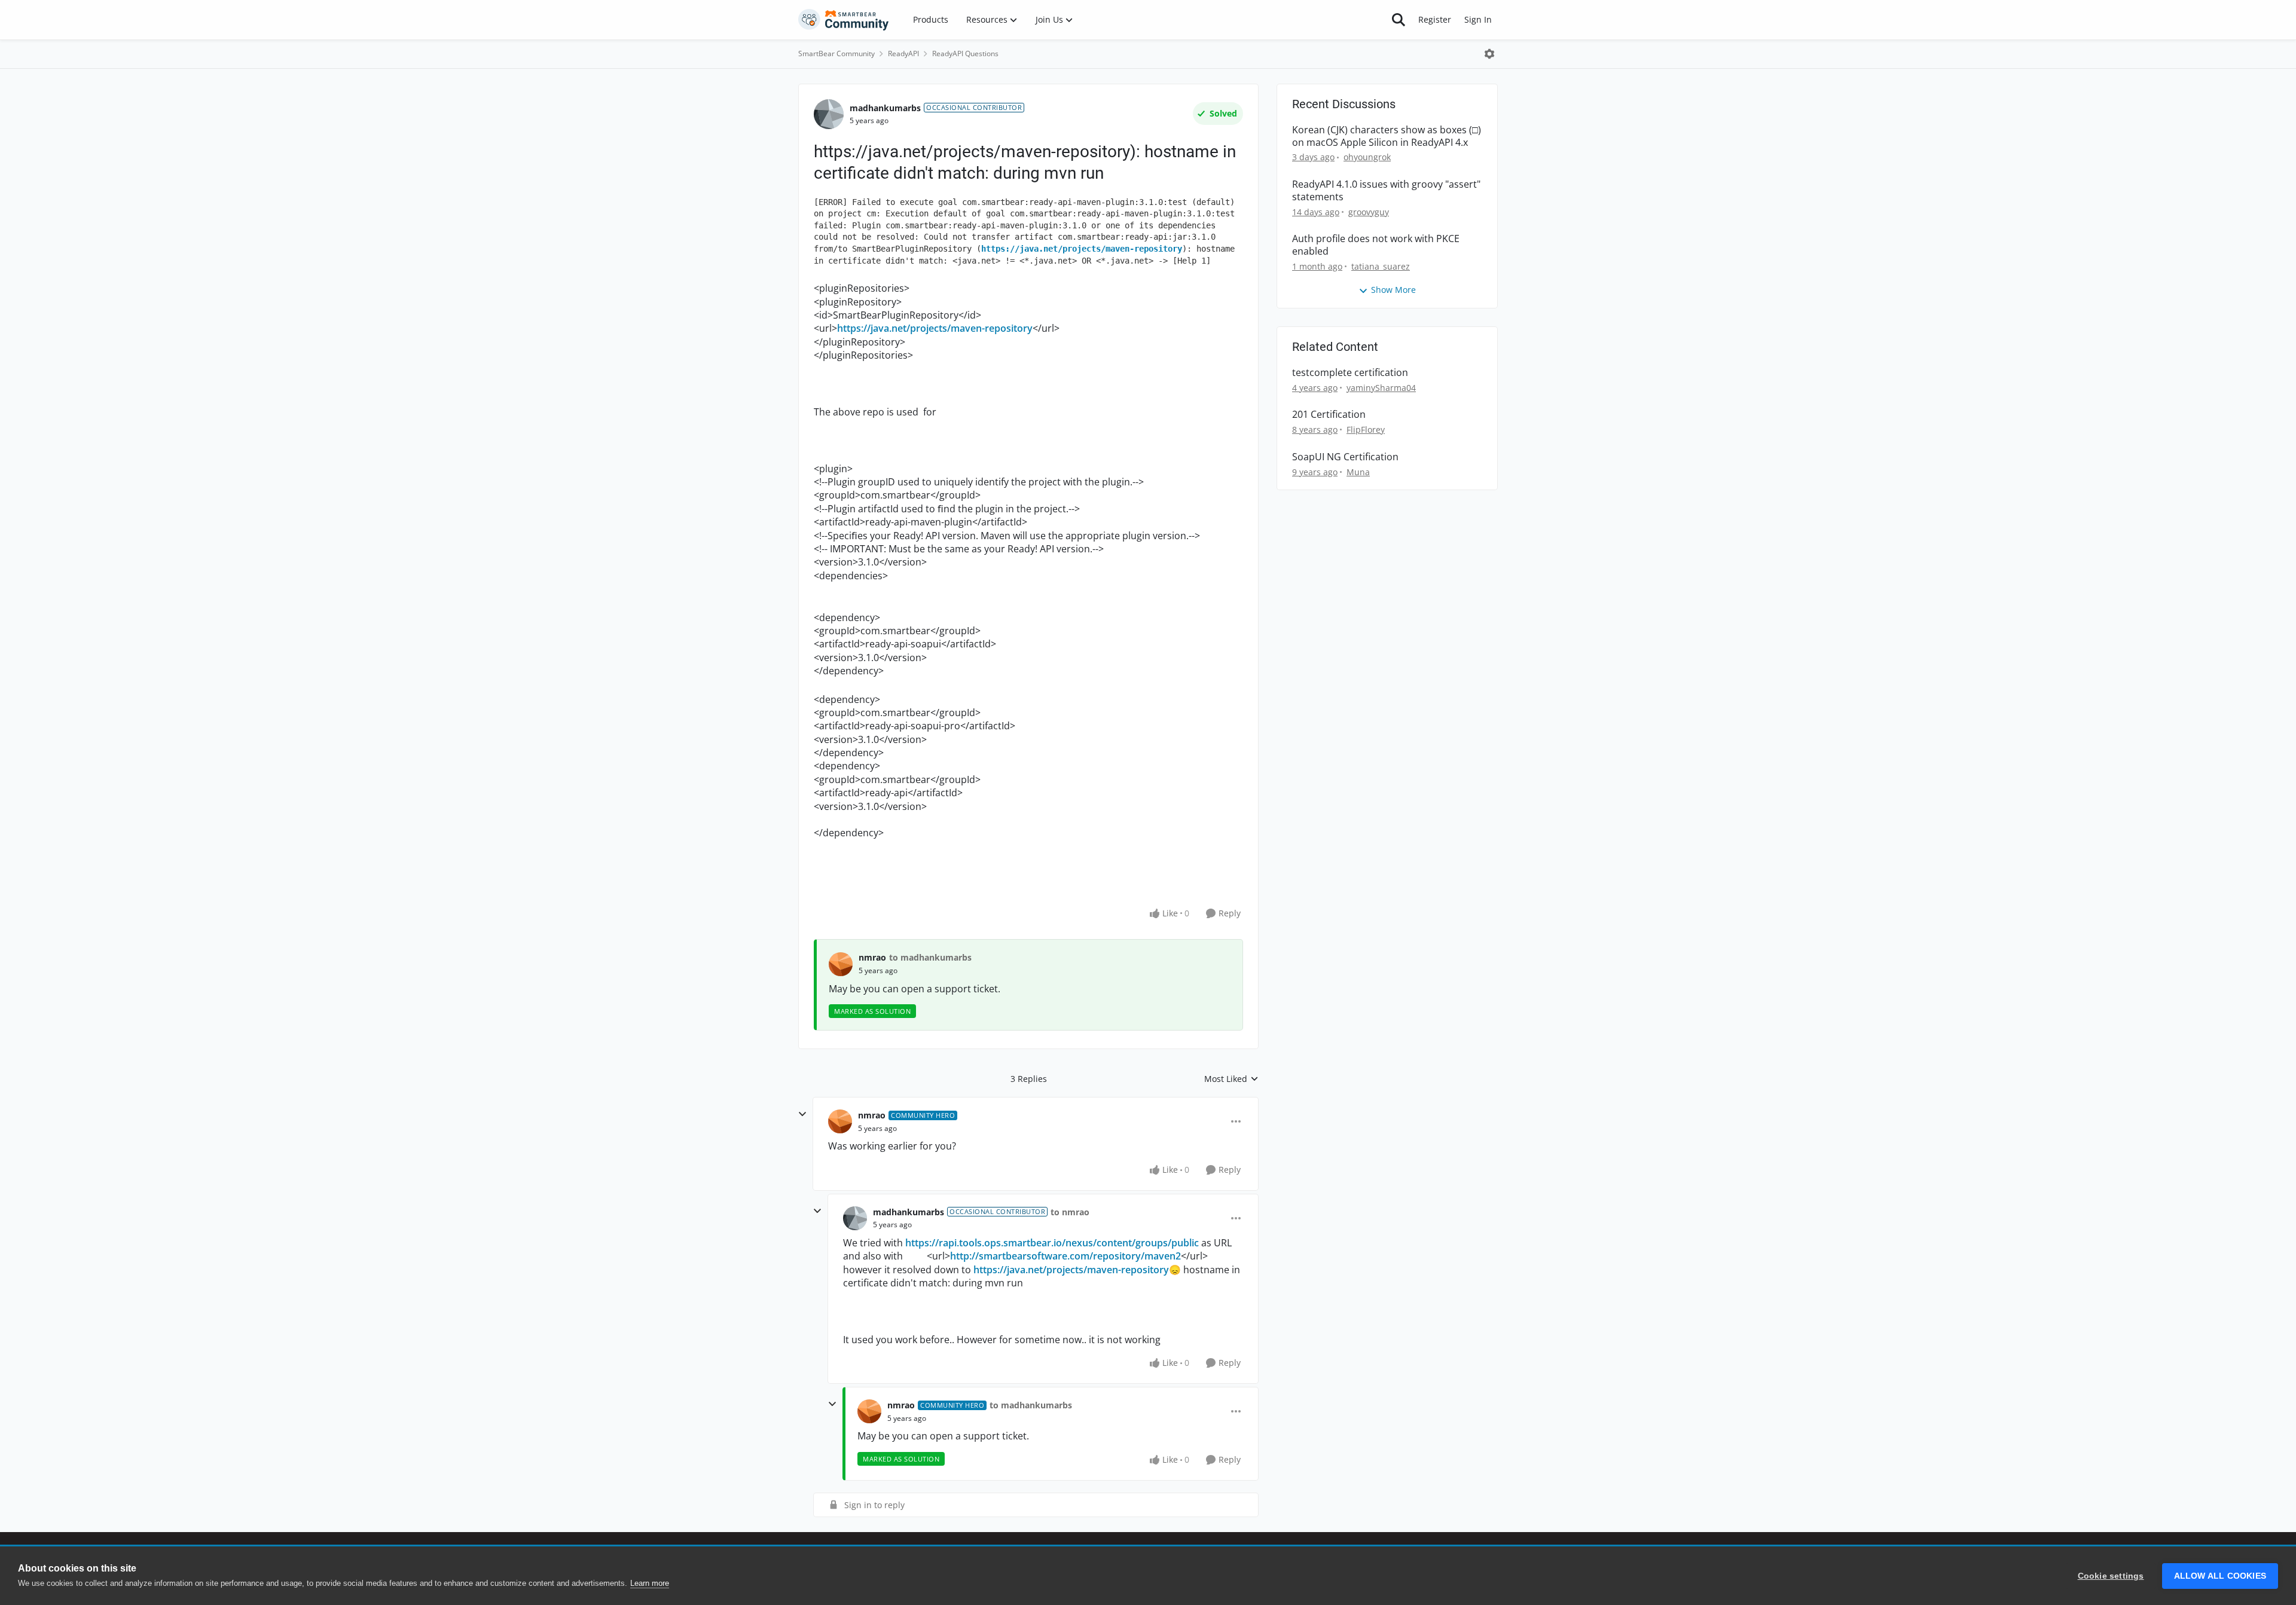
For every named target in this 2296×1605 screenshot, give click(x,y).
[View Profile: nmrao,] (841, 964)
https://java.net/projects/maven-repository (1082, 249)
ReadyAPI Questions (965, 53)
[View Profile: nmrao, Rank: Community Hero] (840, 1121)
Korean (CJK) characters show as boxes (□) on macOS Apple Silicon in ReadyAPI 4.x (1387, 136)
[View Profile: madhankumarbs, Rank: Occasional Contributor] (829, 114)
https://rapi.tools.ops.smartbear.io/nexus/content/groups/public (1053, 1243)
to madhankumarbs (930, 957)
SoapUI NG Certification (1345, 457)
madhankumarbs (885, 108)
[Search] (1399, 20)
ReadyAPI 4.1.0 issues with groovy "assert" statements (1386, 191)
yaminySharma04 (1381, 388)
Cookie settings (2111, 1576)
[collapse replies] (802, 1114)
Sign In (1478, 19)
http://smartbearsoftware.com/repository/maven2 (1065, 1256)
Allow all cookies (2220, 1576)
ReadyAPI (903, 53)
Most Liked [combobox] (1231, 1079)
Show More (1393, 290)
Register (1435, 19)
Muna (1358, 472)
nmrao (872, 957)
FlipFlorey (1366, 429)
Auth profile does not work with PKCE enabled (1376, 245)
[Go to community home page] (844, 20)
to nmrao (1070, 1212)
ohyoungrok (1367, 157)
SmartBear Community (836, 53)
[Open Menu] (1489, 54)
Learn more (650, 1583)
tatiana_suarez (1381, 266)
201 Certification (1329, 415)
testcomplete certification (1350, 373)
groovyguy (1369, 212)
